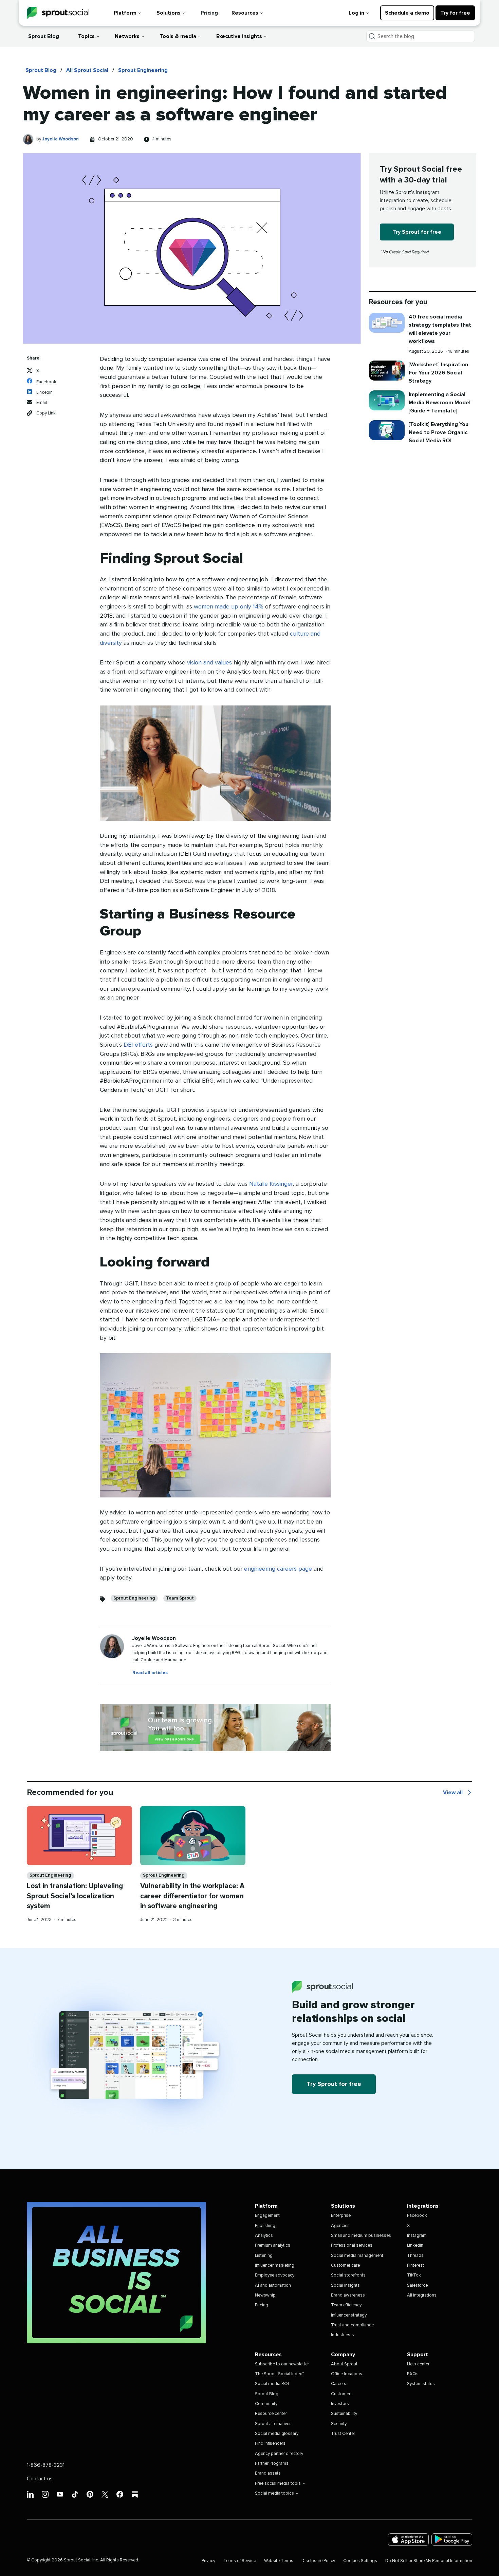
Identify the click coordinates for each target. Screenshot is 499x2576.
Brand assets (268, 2473)
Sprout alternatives (273, 2424)
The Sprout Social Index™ (279, 2374)
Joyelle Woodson (60, 139)
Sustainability (344, 2414)
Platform (125, 13)
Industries (341, 2335)
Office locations (347, 2374)
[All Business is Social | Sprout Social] (116, 2273)
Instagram (417, 2236)
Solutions (169, 13)
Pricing (209, 13)
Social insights (345, 2286)
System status (421, 2384)
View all (458, 1793)
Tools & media (178, 36)
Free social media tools (278, 2484)
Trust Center (343, 2434)
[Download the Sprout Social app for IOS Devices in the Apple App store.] (408, 2540)
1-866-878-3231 (46, 2465)
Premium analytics (273, 2245)
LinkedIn (415, 2245)
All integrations (422, 2295)
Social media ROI (272, 2384)
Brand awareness (348, 2295)
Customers (342, 2394)
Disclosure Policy (318, 2561)
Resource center (271, 2414)
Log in (356, 13)
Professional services (352, 2245)
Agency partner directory (279, 2454)
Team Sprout (180, 1598)
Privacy (208, 2561)
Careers (339, 2384)
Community (266, 2404)
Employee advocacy (275, 2275)
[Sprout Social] (58, 13)
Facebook (417, 2216)
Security (339, 2424)
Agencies (340, 2226)
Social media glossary (277, 2434)
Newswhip (265, 2295)
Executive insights (239, 36)
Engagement (267, 2216)
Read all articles (150, 1673)
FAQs (413, 2374)
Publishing (265, 2226)
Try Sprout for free (417, 232)
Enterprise (341, 2216)
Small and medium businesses (361, 2236)
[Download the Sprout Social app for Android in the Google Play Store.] (452, 2540)
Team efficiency (346, 2305)
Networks (127, 36)
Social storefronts (348, 2275)
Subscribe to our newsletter (282, 2364)
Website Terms (279, 2561)
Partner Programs (272, 2464)
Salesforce (417, 2286)
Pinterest (415, 2265)
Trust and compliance (352, 2325)
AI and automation (273, 2286)
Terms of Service (240, 2561)
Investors (340, 2404)
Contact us (40, 2479)
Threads (415, 2256)
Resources (245, 13)
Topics (86, 36)
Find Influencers (270, 2444)
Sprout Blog (44, 36)
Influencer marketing (275, 2265)
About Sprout (344, 2364)
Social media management (357, 2256)
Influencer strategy (349, 2315)
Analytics (264, 2236)
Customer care (345, 2265)
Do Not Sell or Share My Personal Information (429, 2561)
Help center (418, 2364)
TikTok (414, 2275)
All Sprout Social (87, 70)
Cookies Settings (360, 2561)
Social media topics (274, 2493)
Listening (264, 2256)
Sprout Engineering (143, 70)
